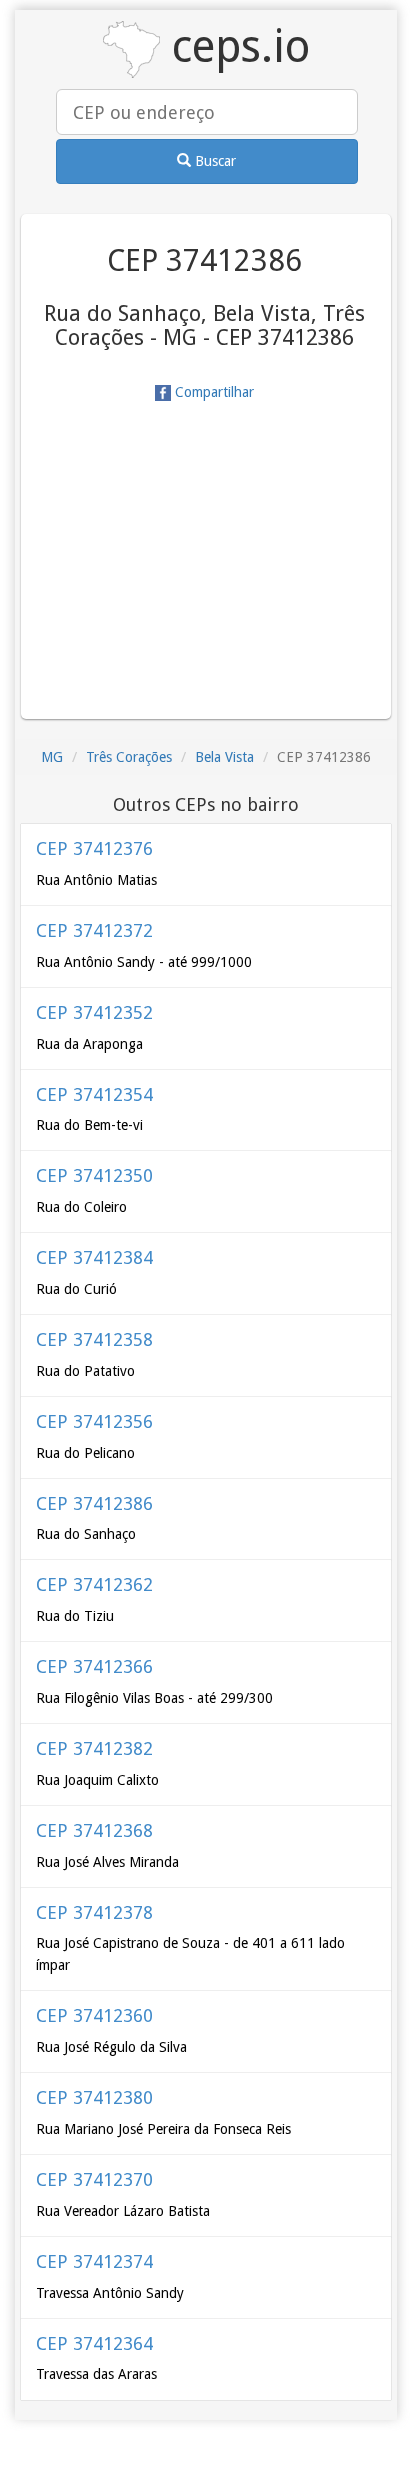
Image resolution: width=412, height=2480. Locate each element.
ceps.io (235, 46)
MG (52, 757)
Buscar (213, 161)
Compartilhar (212, 392)
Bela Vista (224, 757)
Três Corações (129, 757)
